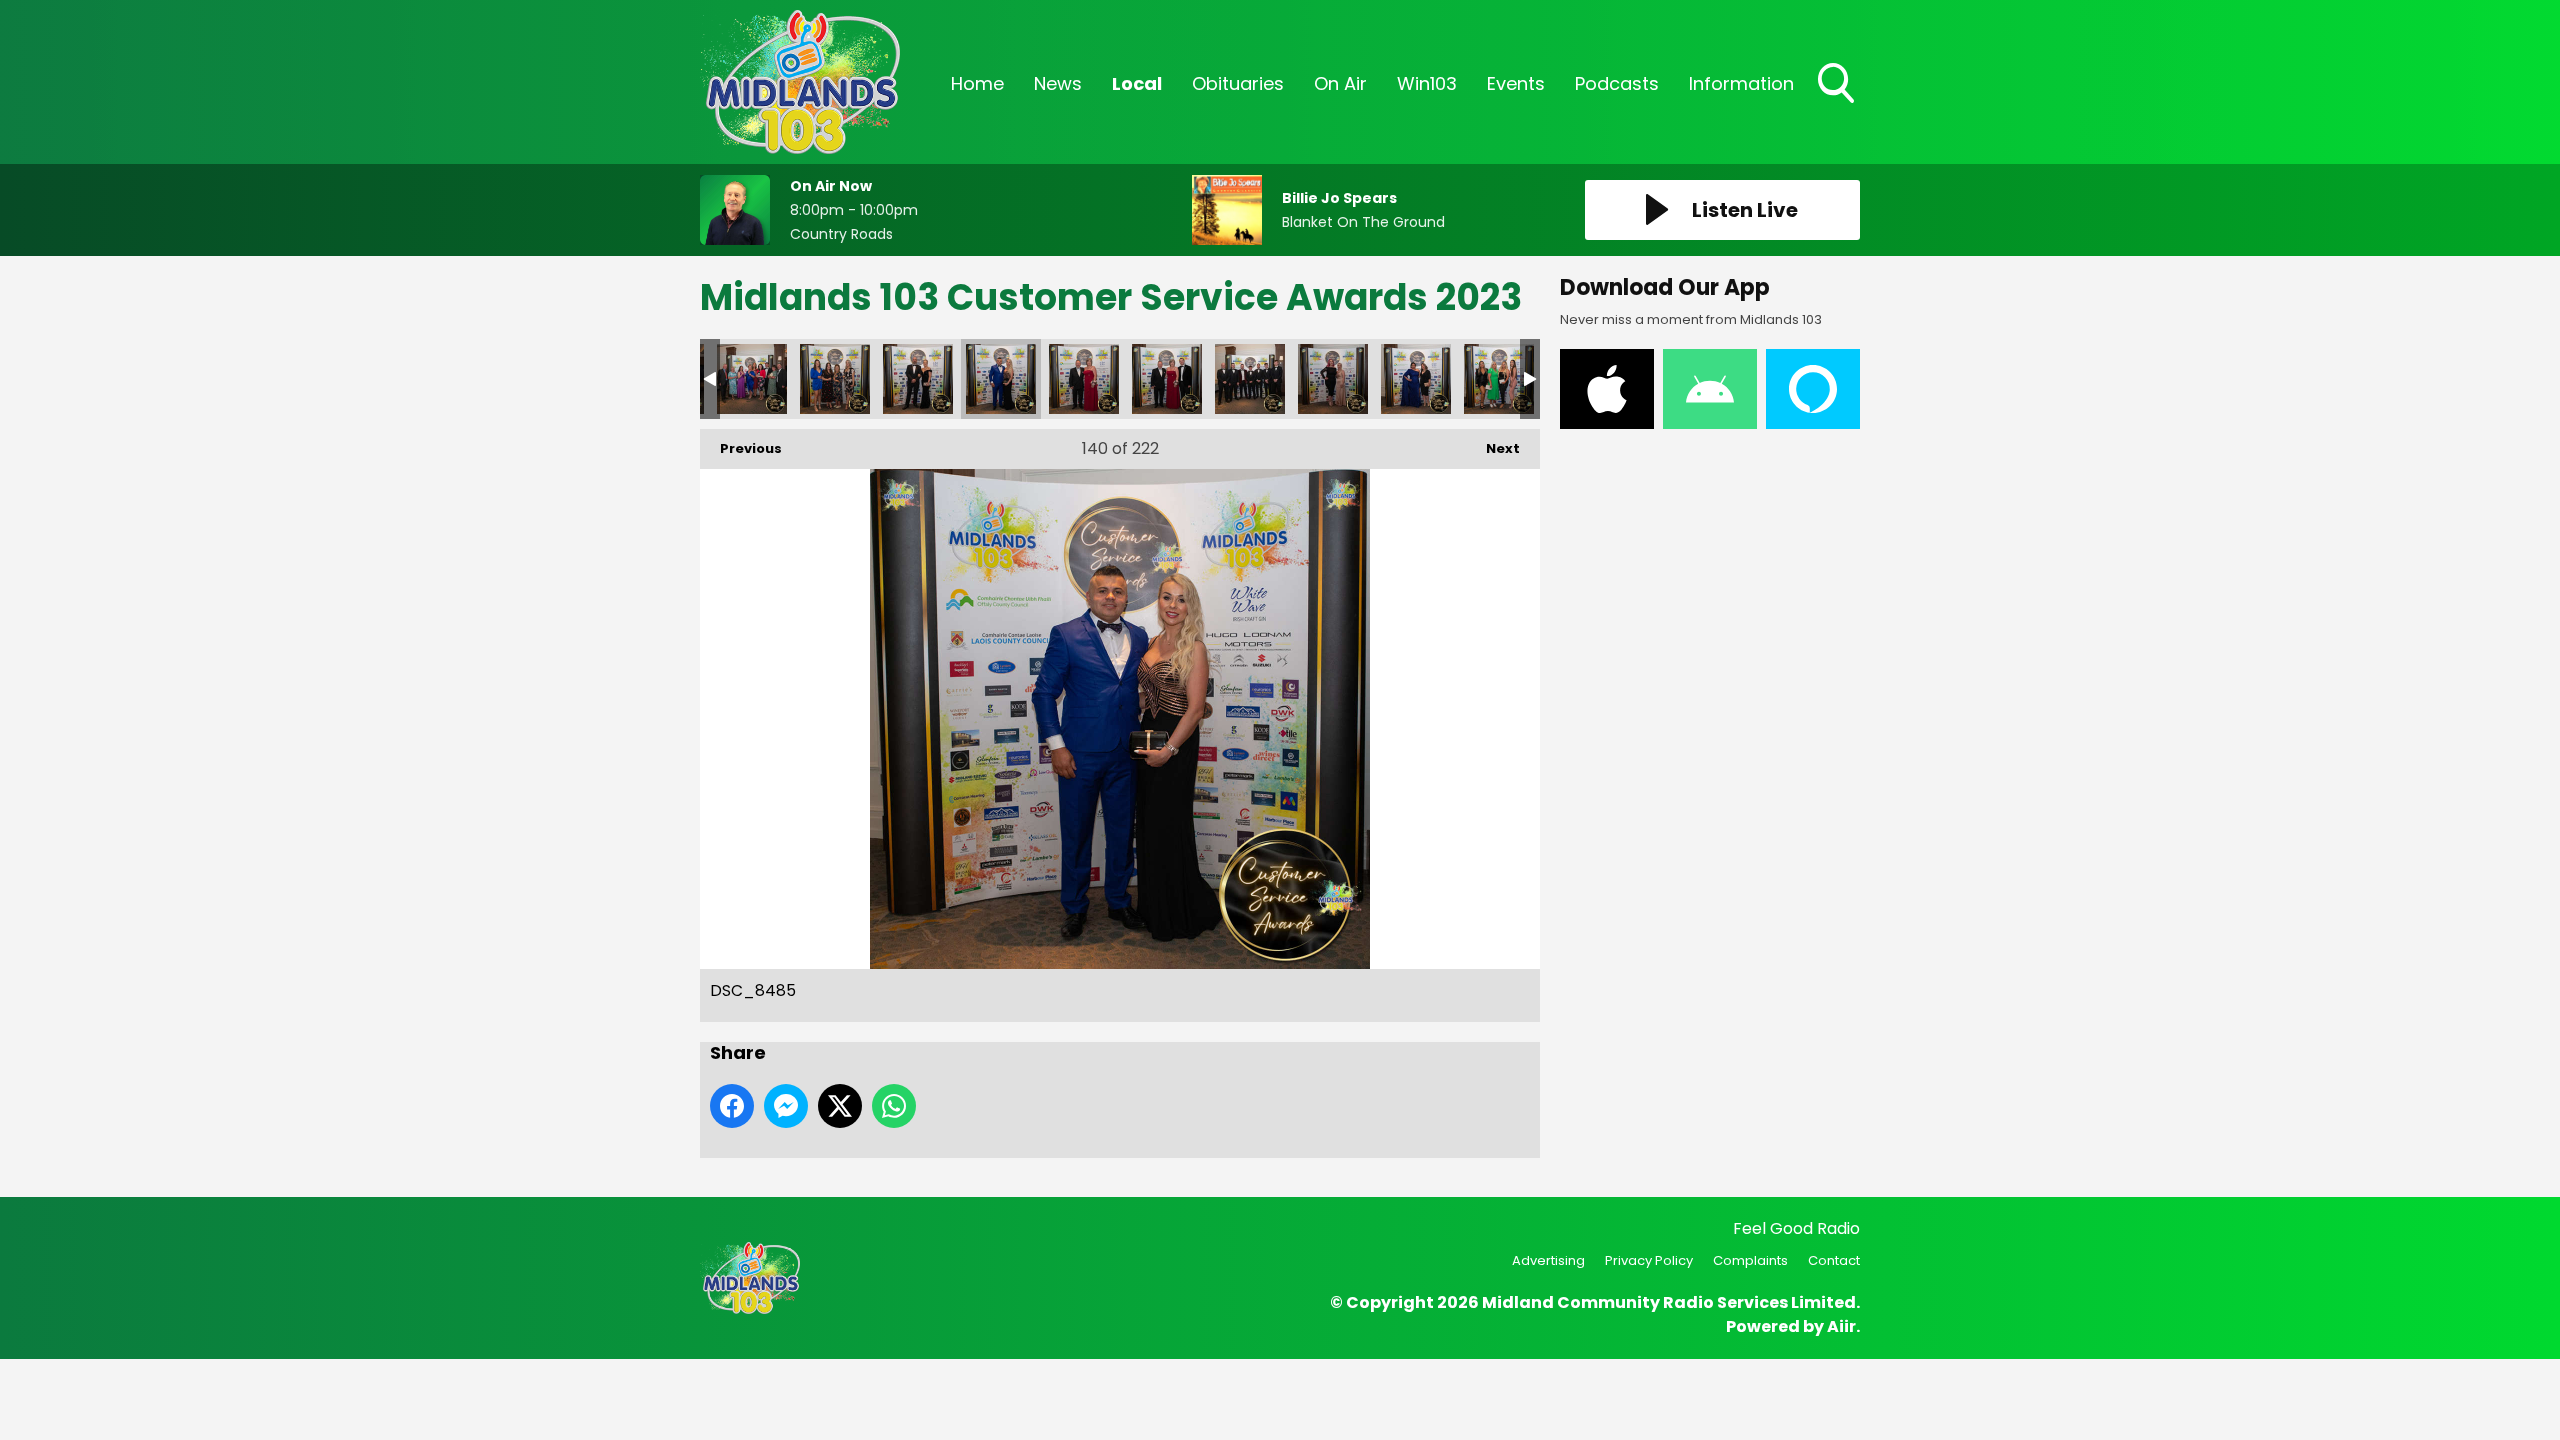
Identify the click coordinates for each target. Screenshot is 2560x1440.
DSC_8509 (1499, 379)
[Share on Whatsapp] (894, 1106)
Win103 (1427, 83)
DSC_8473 (835, 379)
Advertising (1548, 1260)
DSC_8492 (1167, 379)
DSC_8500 (1333, 379)
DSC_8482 (918, 379)
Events (1516, 83)
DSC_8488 (1084, 379)
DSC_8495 (1250, 379)
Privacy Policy (1649, 1260)
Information (1741, 83)
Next (1493, 448)
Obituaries (1238, 83)
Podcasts (1617, 83)
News (1058, 83)
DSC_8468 (752, 379)
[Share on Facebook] (732, 1106)
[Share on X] (840, 1106)
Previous (741, 448)
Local (1137, 83)
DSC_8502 (1416, 379)
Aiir (1841, 1326)
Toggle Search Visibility (1838, 105)
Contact (1834, 1260)
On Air (1340, 83)
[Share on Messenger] (786, 1106)
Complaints (1750, 1260)
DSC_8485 (1001, 379)
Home (977, 83)
